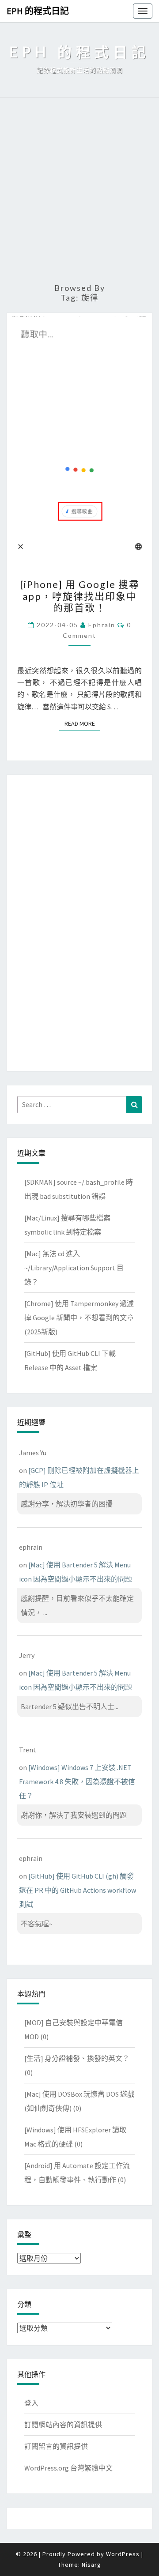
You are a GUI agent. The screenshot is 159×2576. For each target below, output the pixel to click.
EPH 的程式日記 (38, 11)
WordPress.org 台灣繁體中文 (68, 2468)
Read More (82, 723)
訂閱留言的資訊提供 (56, 2446)
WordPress (123, 2554)
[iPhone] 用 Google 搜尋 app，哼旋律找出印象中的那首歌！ (80, 596)
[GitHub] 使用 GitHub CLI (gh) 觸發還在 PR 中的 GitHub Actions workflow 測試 (78, 1890)
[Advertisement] (79, 191)
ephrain (102, 625)
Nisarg (91, 2565)
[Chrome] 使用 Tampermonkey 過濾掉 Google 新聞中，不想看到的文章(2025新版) (79, 1318)
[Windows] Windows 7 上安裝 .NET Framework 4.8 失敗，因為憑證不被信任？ (77, 1781)
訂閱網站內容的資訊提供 (63, 2425)
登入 (31, 2403)
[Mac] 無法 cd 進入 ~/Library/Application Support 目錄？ (74, 1268)
